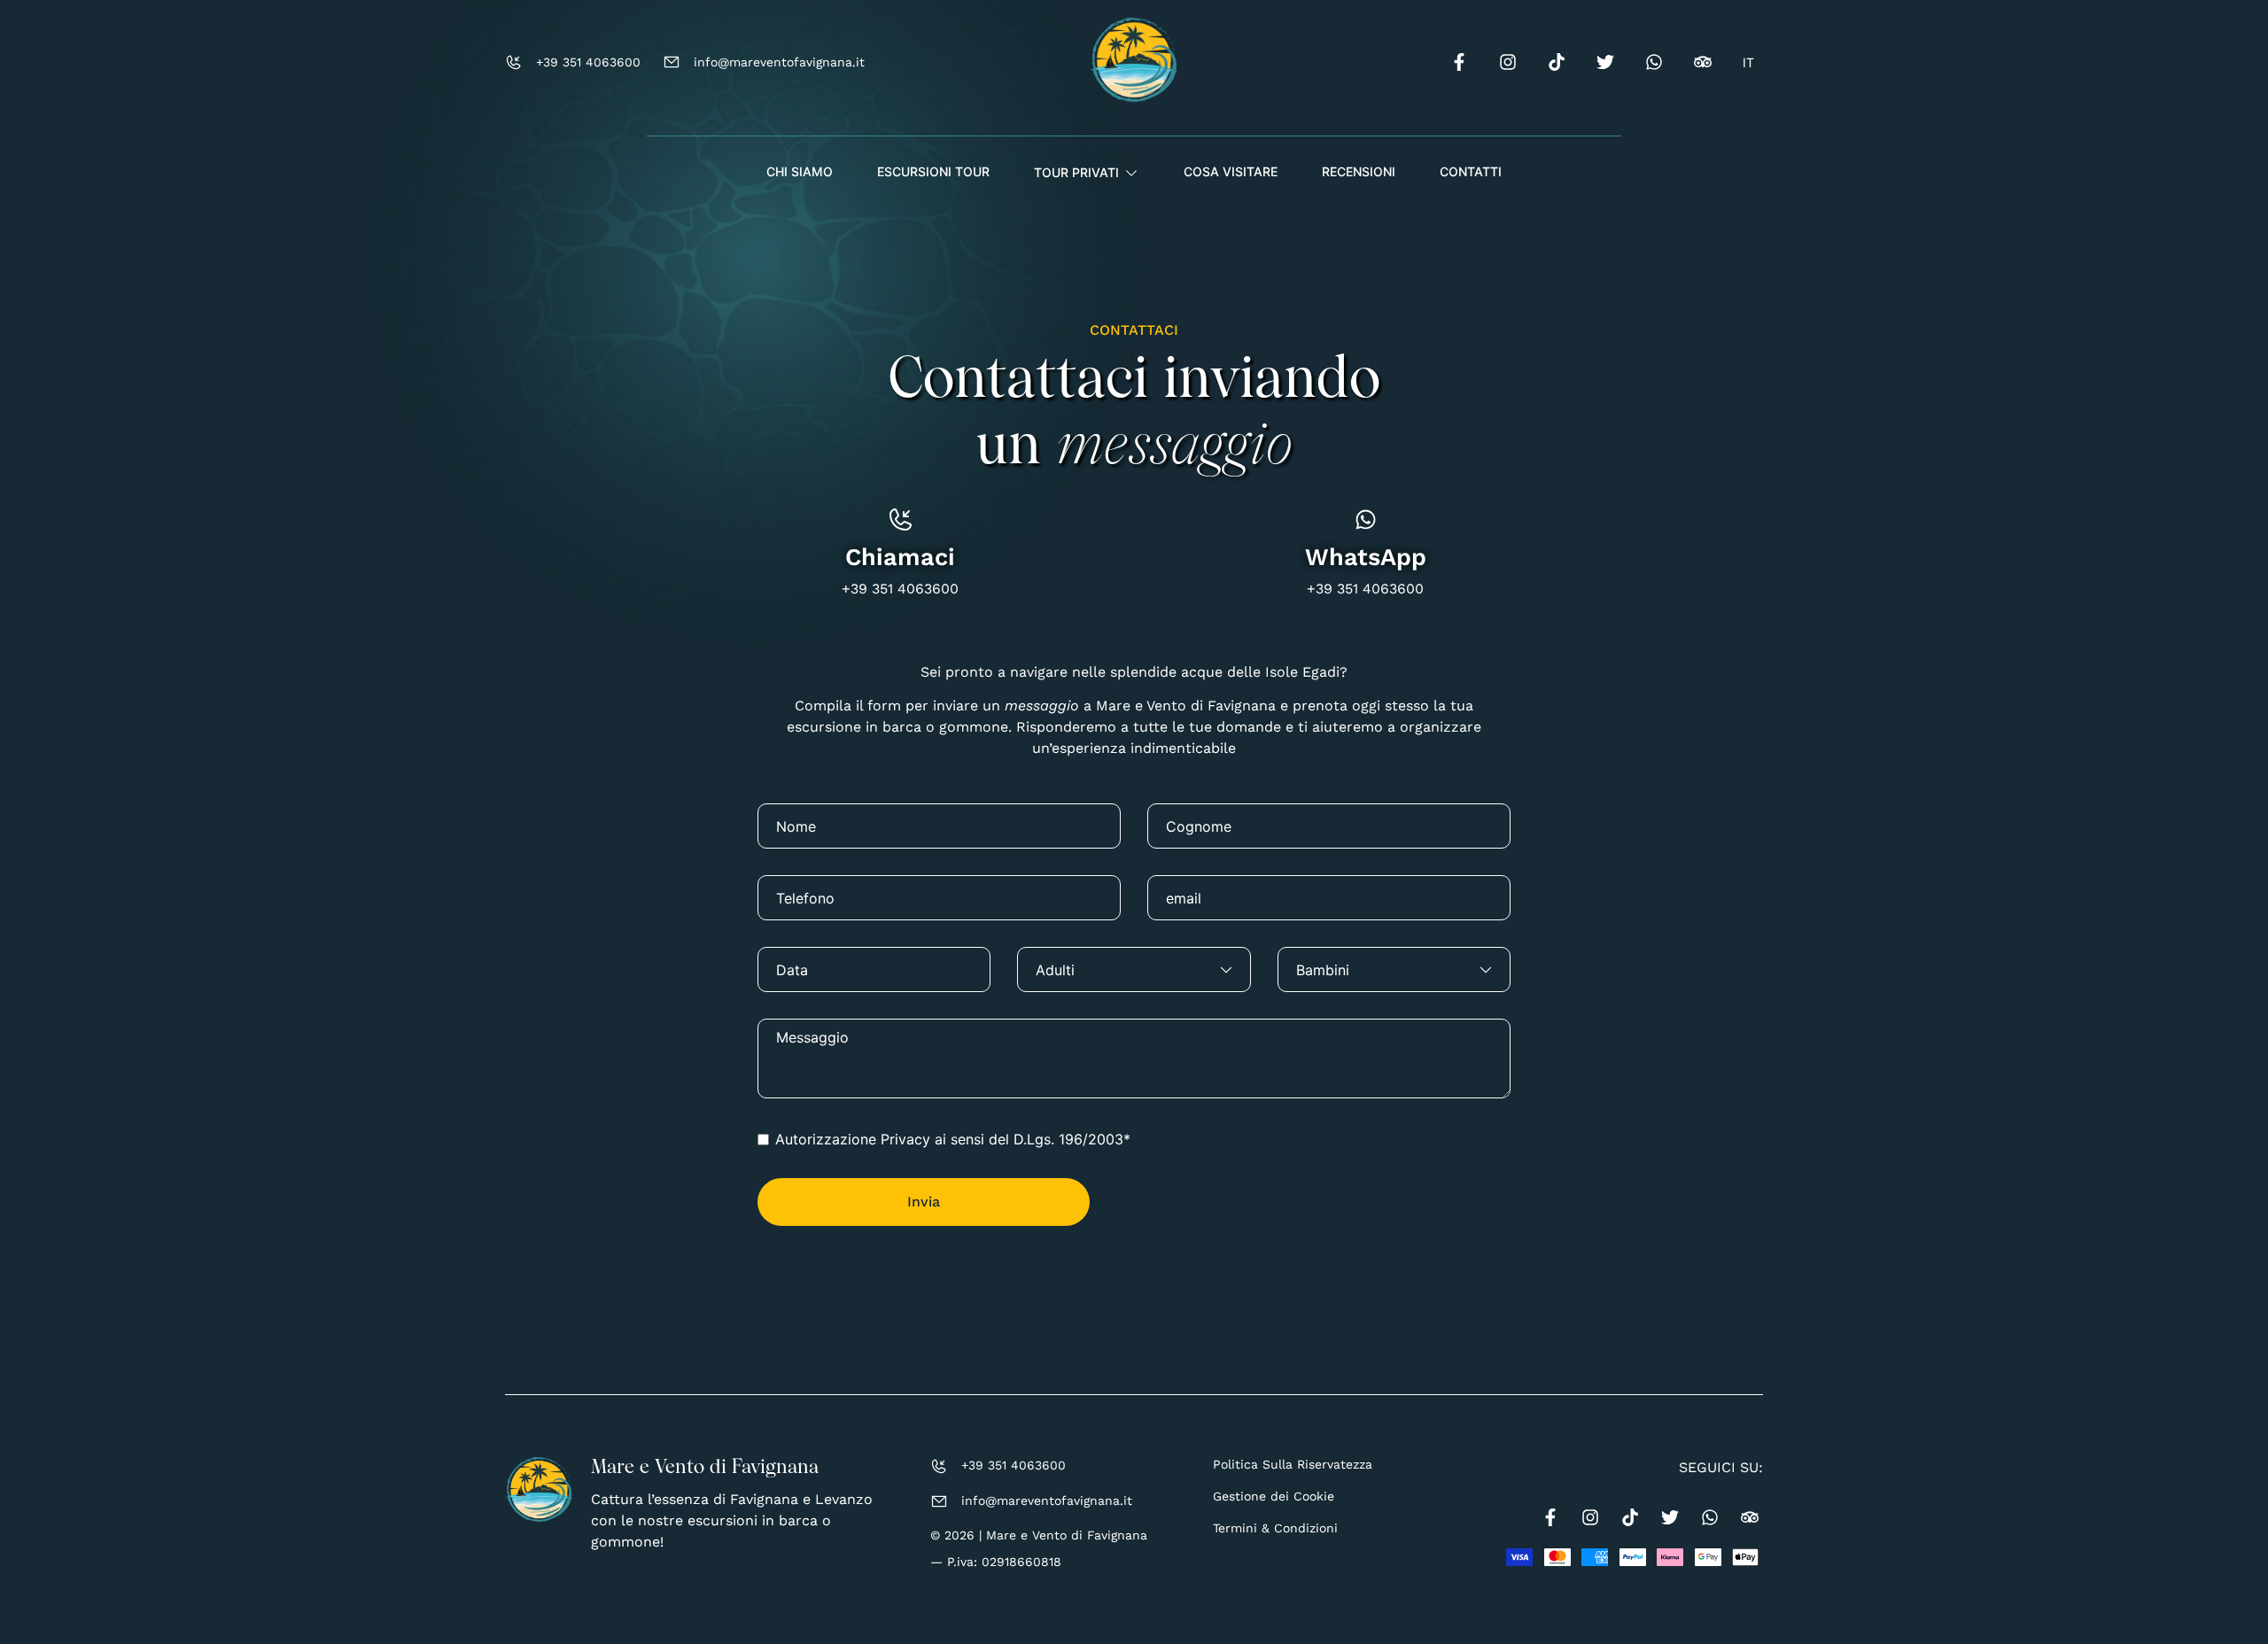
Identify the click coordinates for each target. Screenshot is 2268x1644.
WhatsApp (1366, 557)
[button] (1087, 173)
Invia (924, 1202)
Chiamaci (900, 557)
